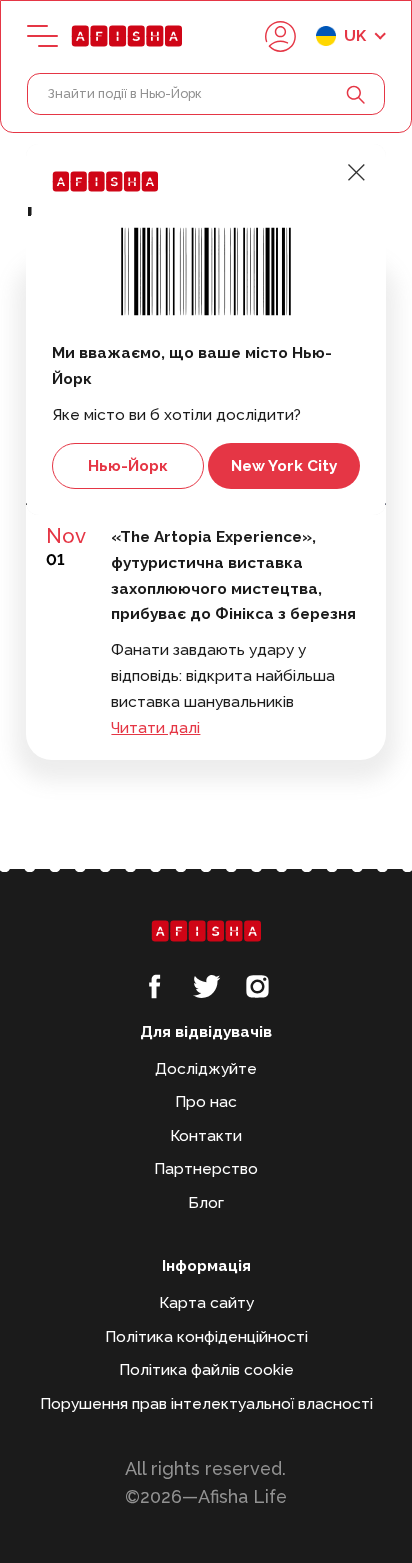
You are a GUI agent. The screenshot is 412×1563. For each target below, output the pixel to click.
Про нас (206, 1101)
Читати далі (155, 727)
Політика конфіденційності (206, 1336)
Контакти (206, 1135)
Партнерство (206, 1168)
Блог (206, 1202)
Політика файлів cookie (206, 1369)
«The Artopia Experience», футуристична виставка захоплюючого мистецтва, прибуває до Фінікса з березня (233, 575)
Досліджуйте (206, 1068)
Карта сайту (206, 1302)
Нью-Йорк (128, 465)
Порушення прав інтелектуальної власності (206, 1403)
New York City (284, 465)
